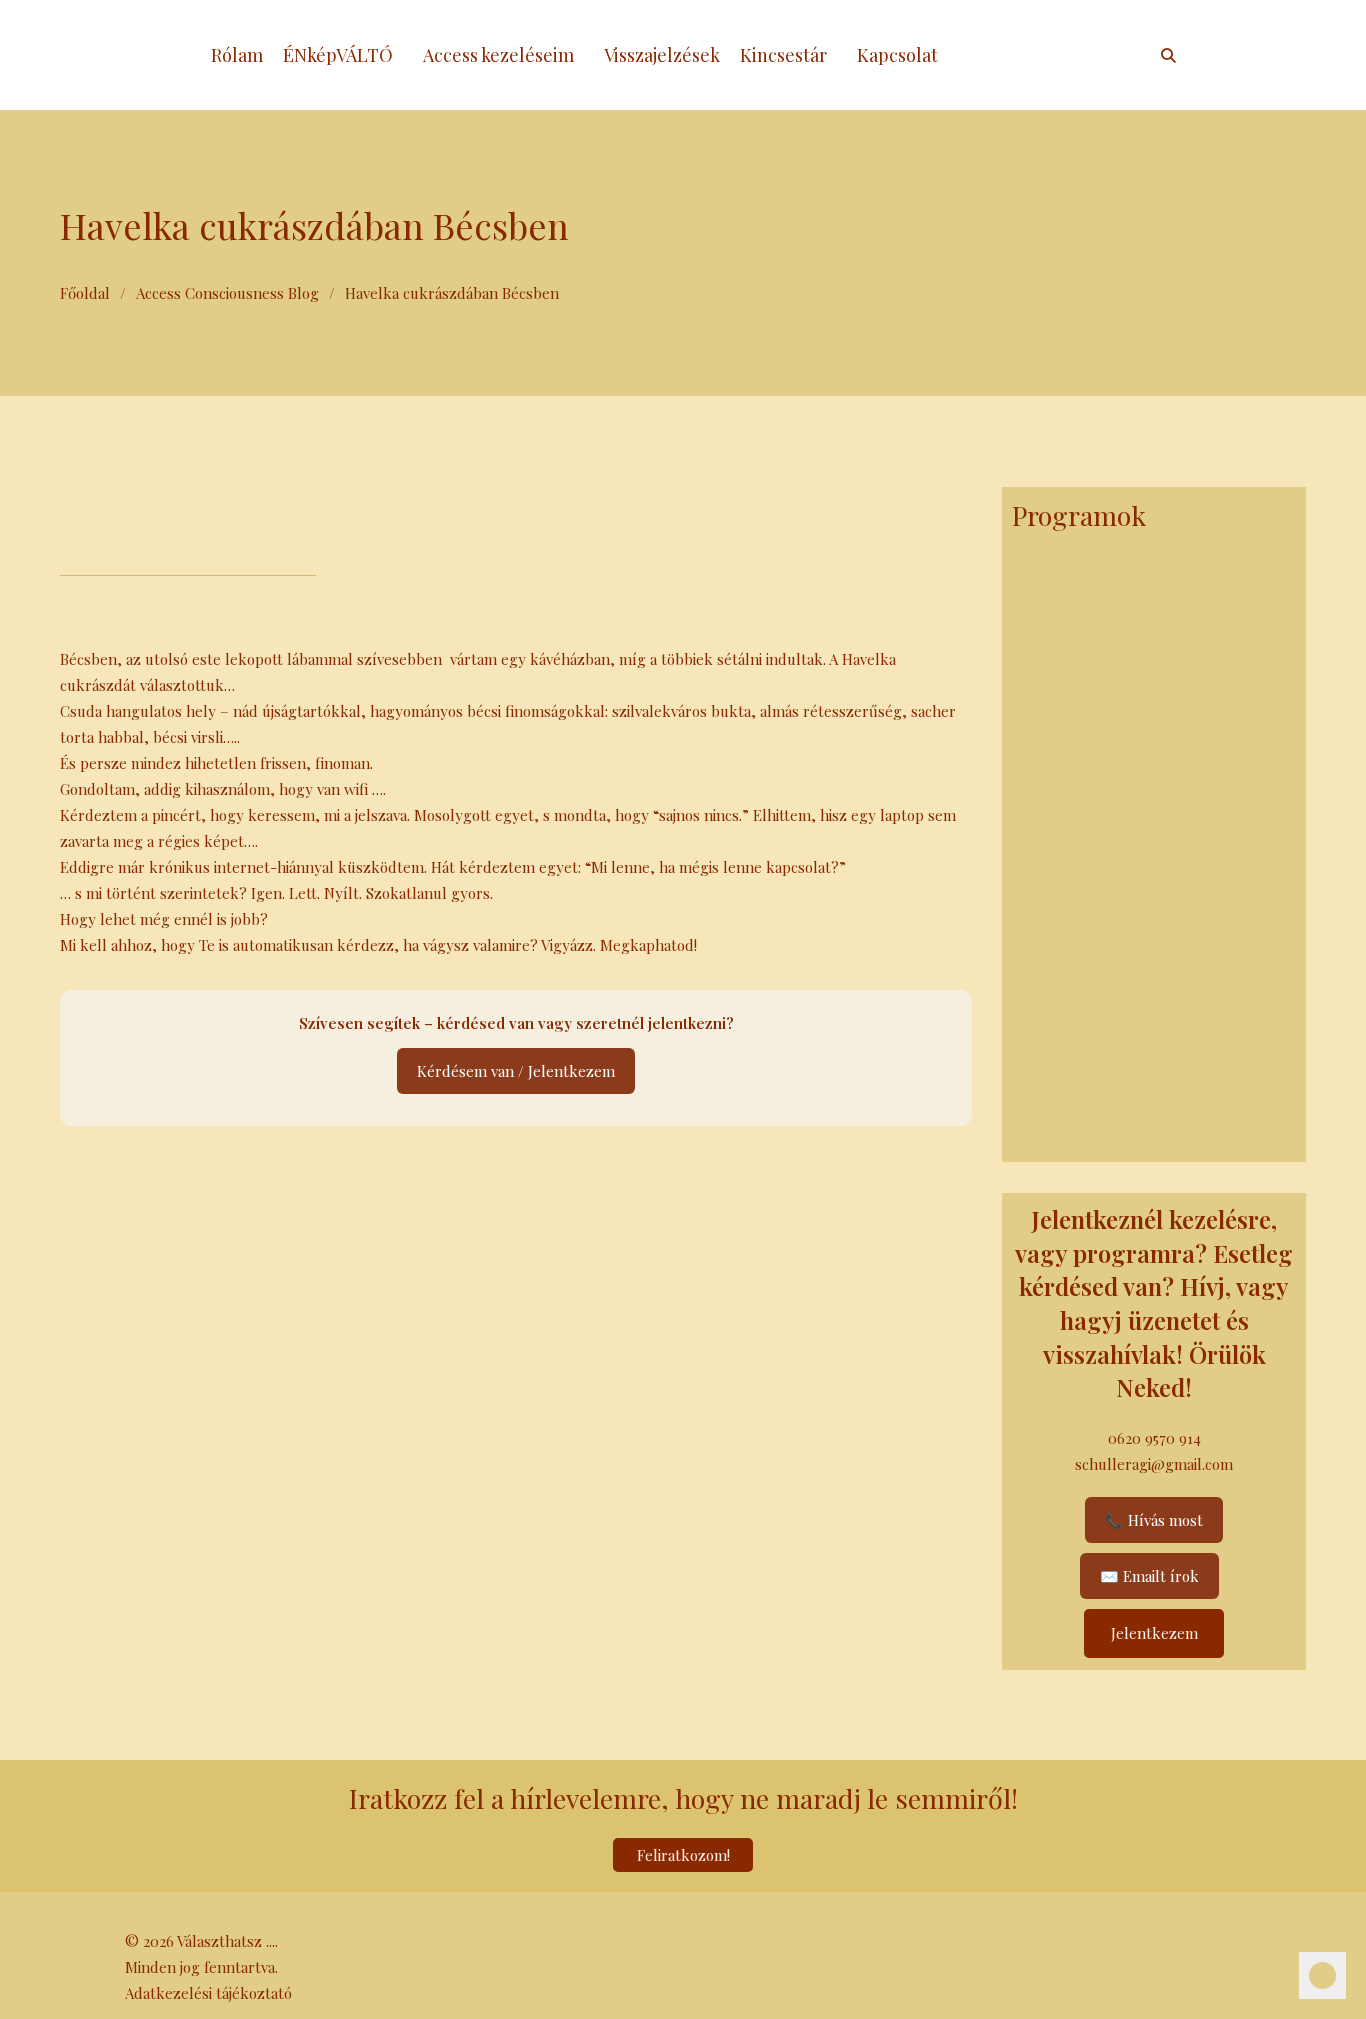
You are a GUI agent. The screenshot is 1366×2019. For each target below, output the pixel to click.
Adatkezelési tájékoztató (208, 1993)
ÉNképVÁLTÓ (338, 55)
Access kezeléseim (498, 55)
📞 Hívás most (1154, 1520)
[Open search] (1168, 55)
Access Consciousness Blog (227, 293)
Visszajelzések (662, 55)
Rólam (237, 55)
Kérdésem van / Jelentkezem (516, 1071)
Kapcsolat (897, 55)
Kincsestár (783, 55)
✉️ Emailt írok (1149, 1576)
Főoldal (85, 293)
